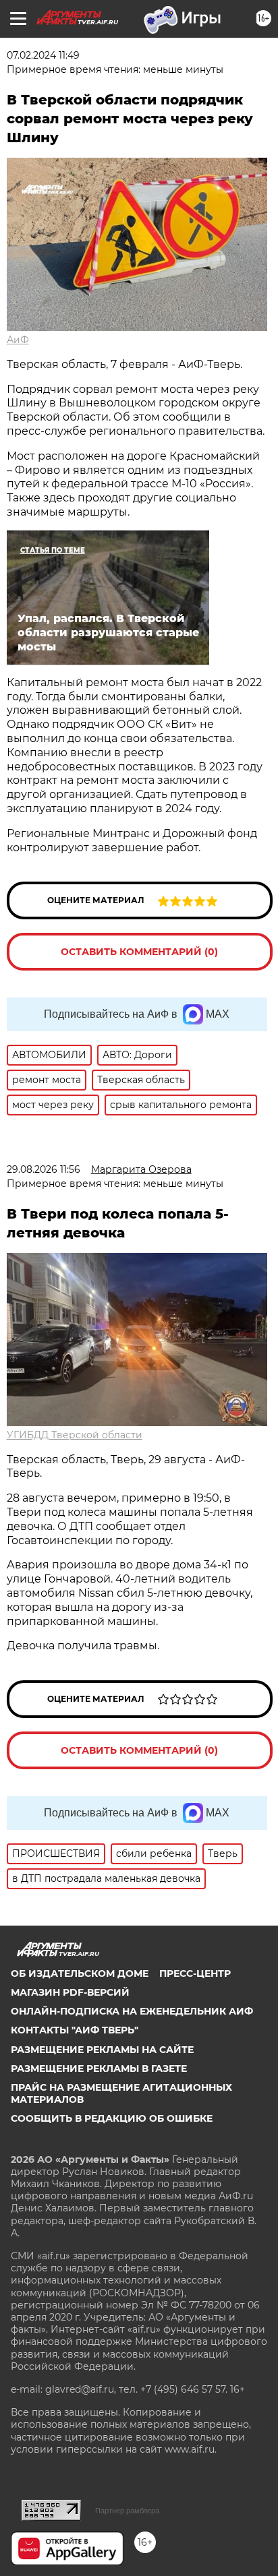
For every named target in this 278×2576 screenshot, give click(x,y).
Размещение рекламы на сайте (102, 2050)
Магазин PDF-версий (70, 1992)
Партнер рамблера (127, 2511)
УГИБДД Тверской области (75, 1435)
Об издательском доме (80, 1973)
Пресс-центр (195, 1973)
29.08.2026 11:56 (44, 1169)
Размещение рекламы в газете (99, 2068)
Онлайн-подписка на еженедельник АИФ (132, 2011)
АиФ (18, 340)
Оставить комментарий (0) (139, 952)
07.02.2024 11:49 (43, 55)
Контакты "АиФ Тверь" (75, 2030)
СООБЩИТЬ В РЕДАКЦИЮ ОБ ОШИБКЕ (112, 2118)
